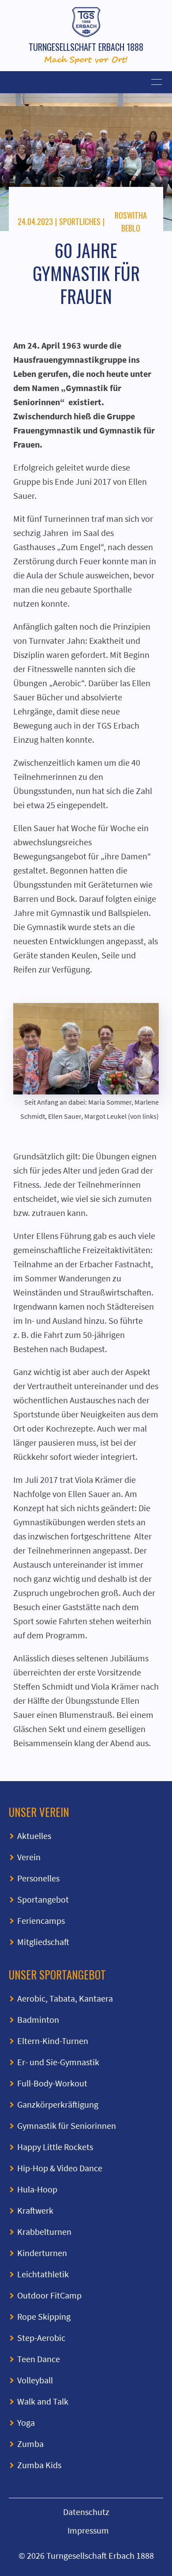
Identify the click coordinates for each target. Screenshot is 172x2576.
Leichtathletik (43, 2274)
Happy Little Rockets (55, 2147)
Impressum (88, 2530)
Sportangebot (43, 1899)
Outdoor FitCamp (49, 2295)
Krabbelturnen (44, 2232)
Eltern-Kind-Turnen (53, 2041)
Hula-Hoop (37, 2189)
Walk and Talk (43, 2401)
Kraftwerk (35, 2210)
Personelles (38, 1878)
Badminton (38, 2019)
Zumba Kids (39, 2465)
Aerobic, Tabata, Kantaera (65, 1998)
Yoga (26, 2422)
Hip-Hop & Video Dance (60, 2168)
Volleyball (35, 2380)
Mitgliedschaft (43, 1942)
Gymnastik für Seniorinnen (67, 2126)
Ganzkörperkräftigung (58, 2104)
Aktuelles (34, 1836)
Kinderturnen (42, 2253)
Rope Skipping (44, 2316)
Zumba (30, 2444)
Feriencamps (41, 1921)
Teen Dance (39, 2359)
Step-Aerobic (41, 2338)
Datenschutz (86, 2512)
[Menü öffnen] (86, 82)
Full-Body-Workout (52, 2083)
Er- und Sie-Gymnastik (58, 2062)
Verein (29, 1857)
